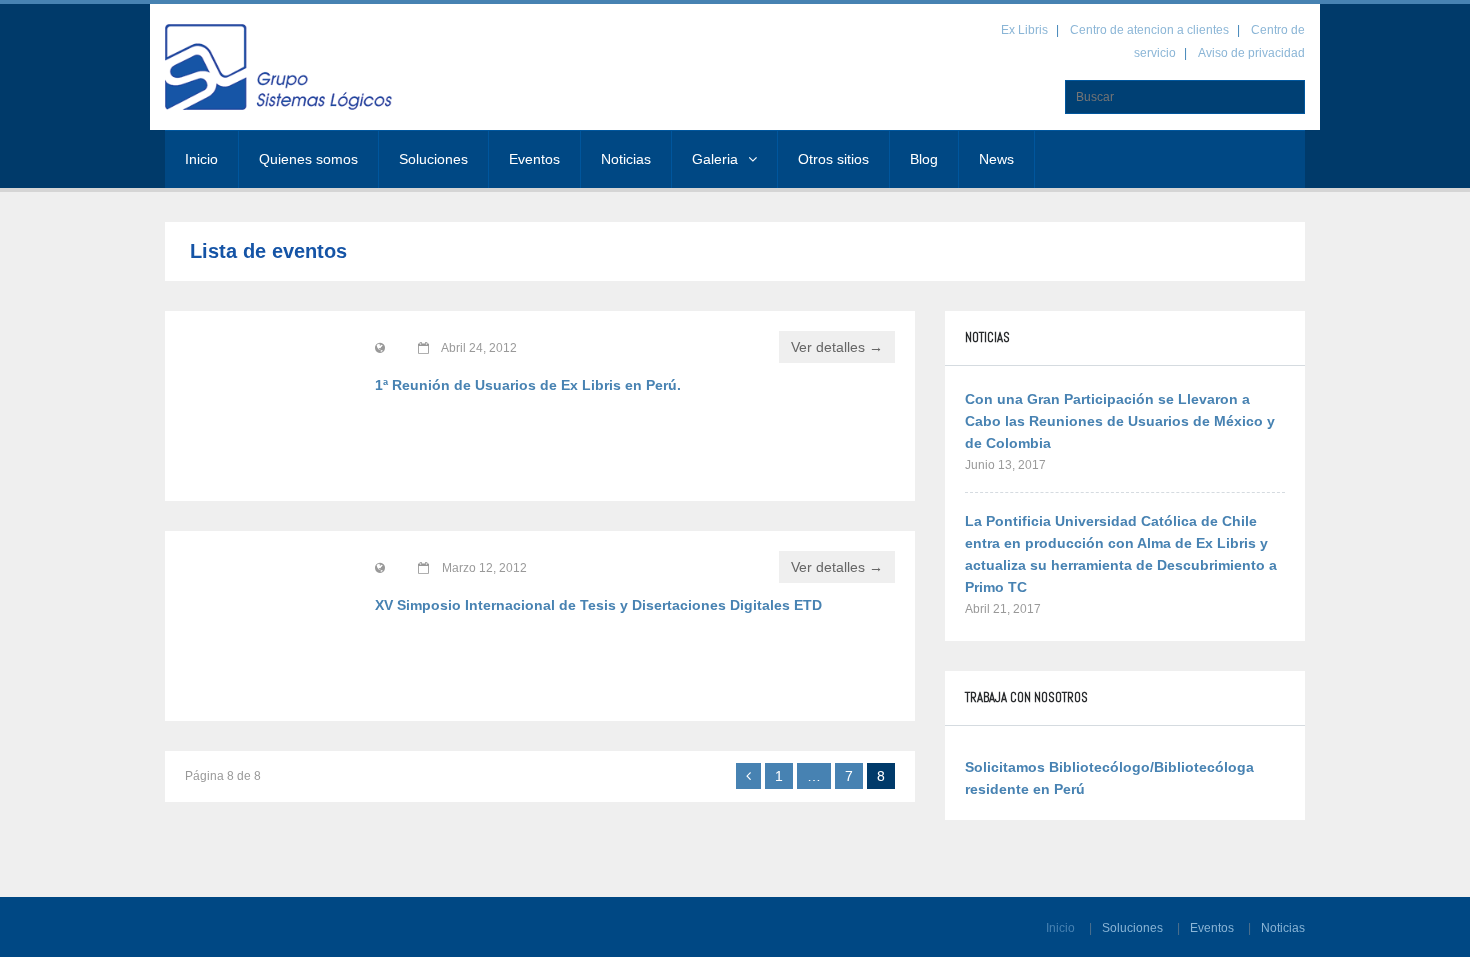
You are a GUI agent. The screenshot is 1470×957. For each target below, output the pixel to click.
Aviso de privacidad (1251, 53)
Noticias (626, 159)
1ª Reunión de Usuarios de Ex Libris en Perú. (528, 385)
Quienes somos (308, 159)
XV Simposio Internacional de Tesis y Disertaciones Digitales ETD (598, 605)
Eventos (534, 159)
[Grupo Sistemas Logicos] (285, 67)
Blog (924, 159)
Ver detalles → (837, 347)
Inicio (201, 159)
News (996, 159)
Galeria (715, 159)
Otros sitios (833, 159)
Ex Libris (1024, 30)
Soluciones (433, 159)
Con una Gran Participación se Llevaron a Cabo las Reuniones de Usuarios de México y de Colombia (1120, 421)
